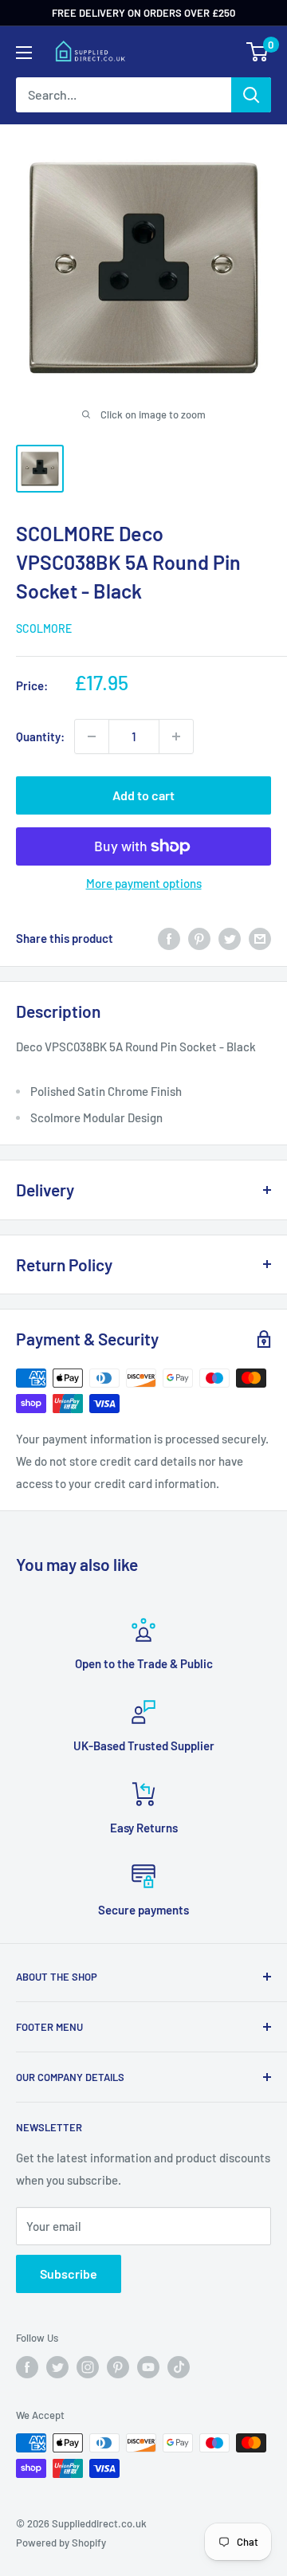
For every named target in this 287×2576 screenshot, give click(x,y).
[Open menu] (24, 53)
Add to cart (143, 795)
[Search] (251, 95)
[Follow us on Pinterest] (118, 2367)
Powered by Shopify (61, 2543)
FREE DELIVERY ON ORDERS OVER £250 (143, 13)
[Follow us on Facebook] (27, 2367)
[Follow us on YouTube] (148, 2367)
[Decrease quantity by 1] (92, 736)
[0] (258, 52)
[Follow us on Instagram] (88, 2367)
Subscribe (69, 2274)
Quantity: (40, 736)
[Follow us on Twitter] (57, 2367)
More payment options (144, 883)
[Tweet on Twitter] (230, 938)
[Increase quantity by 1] (176, 736)
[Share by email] (260, 938)
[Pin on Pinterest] (199, 938)
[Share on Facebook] (169, 938)
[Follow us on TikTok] (179, 2367)
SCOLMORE (44, 628)
